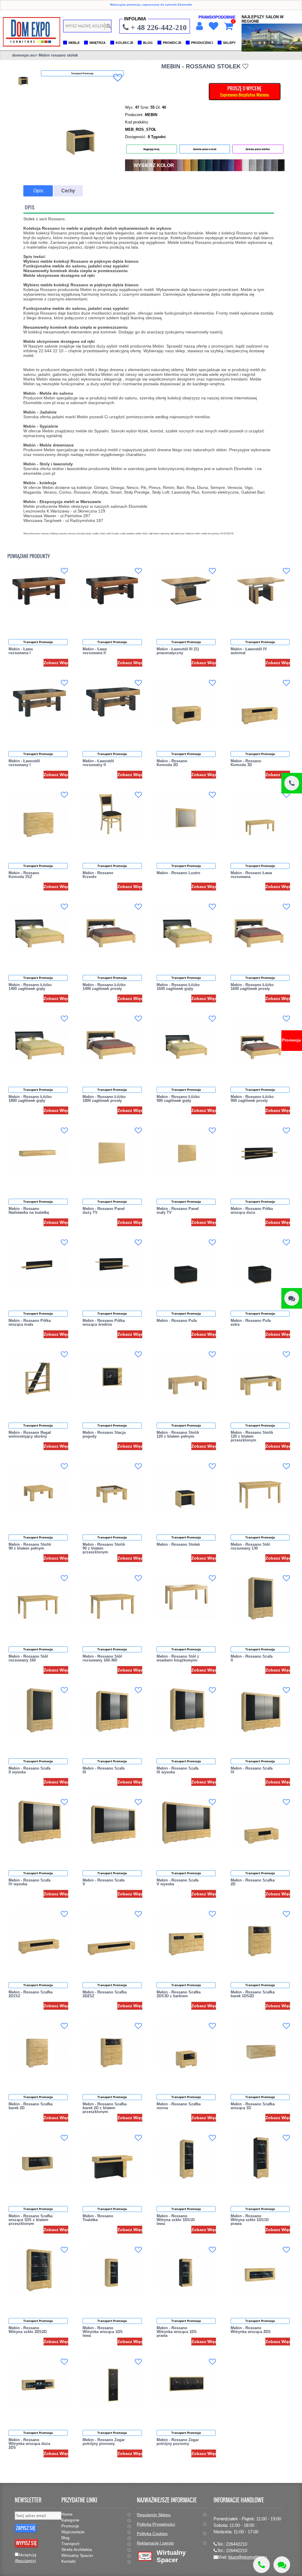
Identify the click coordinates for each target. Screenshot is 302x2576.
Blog (65, 2538)
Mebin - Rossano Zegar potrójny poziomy (178, 2442)
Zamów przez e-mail (205, 149)
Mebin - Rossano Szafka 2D (253, 1882)
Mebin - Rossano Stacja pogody (104, 1434)
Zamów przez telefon (258, 149)
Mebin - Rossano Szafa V (104, 1882)
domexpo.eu (23, 55)
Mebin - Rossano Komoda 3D (246, 763)
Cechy (68, 191)
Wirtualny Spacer (77, 2555)
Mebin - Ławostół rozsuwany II (98, 763)
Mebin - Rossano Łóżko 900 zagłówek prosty (252, 1099)
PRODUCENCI (202, 43)
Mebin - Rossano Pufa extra (251, 1322)
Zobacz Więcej (58, 663)
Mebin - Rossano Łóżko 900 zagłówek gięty (178, 1099)
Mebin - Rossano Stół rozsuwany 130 (250, 1546)
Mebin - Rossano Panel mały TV (178, 1211)
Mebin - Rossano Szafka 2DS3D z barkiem (179, 1994)
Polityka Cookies (152, 2534)
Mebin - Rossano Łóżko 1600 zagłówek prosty (252, 987)
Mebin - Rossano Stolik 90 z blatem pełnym (30, 1546)
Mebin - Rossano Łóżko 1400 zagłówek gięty (30, 987)
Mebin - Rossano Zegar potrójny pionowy (104, 2442)
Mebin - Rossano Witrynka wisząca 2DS (251, 2330)
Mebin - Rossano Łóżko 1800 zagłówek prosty (104, 1099)
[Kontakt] (292, 1298)
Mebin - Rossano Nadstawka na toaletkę (29, 1211)
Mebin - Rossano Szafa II (252, 1658)
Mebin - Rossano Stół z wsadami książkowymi (178, 1658)
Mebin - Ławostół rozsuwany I (24, 763)
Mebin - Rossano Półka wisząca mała (30, 1322)
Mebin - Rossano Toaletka (98, 2218)
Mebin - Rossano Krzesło (98, 875)
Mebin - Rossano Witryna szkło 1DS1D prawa (250, 2220)
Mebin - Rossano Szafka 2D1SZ (31, 1994)
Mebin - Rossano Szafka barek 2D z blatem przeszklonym (105, 2108)
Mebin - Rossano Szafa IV (252, 1770)
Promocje (70, 2526)
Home (67, 2514)
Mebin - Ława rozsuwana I (21, 651)
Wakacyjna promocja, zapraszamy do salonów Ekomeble (151, 5)
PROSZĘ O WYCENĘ (245, 91)
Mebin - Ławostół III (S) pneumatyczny (178, 651)
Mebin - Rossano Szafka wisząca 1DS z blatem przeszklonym (31, 2220)
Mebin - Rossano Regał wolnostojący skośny (30, 1434)
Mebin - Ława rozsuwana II (95, 651)
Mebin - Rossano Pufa (177, 1321)
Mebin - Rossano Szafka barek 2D (31, 2106)
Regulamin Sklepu (154, 2515)
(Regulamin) (25, 2561)
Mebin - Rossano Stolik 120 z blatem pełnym (178, 1434)
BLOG (148, 43)
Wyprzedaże (73, 2532)
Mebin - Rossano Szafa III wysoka (178, 1770)
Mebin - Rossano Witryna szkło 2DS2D (28, 2330)
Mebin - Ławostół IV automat (249, 651)
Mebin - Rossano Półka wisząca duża (252, 1211)
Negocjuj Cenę (151, 149)
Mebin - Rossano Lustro (178, 873)
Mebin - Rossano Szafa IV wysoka (29, 1882)
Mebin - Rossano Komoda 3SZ (24, 875)
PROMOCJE (172, 43)
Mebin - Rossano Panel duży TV (104, 1211)
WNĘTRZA (97, 43)
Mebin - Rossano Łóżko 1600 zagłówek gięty (178, 987)
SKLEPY (229, 43)
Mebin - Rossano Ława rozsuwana (251, 875)
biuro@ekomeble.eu (248, 2557)
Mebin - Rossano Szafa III (104, 1770)
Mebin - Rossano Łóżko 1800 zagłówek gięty (30, 1099)
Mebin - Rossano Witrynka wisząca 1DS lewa (103, 2332)
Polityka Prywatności (156, 2524)
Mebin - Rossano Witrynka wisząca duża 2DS (29, 2444)
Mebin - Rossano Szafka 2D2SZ (105, 1994)
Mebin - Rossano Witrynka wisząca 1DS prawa (177, 2332)
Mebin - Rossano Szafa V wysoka (178, 1882)
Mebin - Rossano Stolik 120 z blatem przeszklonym (252, 1436)
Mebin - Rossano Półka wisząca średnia (104, 1322)
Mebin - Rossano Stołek (178, 1544)
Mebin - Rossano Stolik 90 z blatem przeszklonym (104, 1548)
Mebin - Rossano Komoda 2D (172, 763)
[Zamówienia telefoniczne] (292, 783)
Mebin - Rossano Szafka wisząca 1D (253, 2106)
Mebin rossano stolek (58, 55)
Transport (70, 2544)
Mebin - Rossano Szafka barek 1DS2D (253, 1994)
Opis (38, 191)
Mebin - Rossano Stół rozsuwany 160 (28, 1658)
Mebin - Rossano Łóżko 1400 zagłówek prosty (104, 987)
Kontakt (68, 2561)
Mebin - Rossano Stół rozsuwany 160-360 (102, 1658)
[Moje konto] (199, 26)
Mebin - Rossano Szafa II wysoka (29, 1770)
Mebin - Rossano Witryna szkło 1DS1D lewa (176, 2220)
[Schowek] (213, 26)
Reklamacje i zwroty (155, 2543)
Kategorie (70, 2520)
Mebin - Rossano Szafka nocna (179, 2106)
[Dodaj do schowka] (118, 78)
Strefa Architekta (77, 2549)
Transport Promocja (38, 642)
